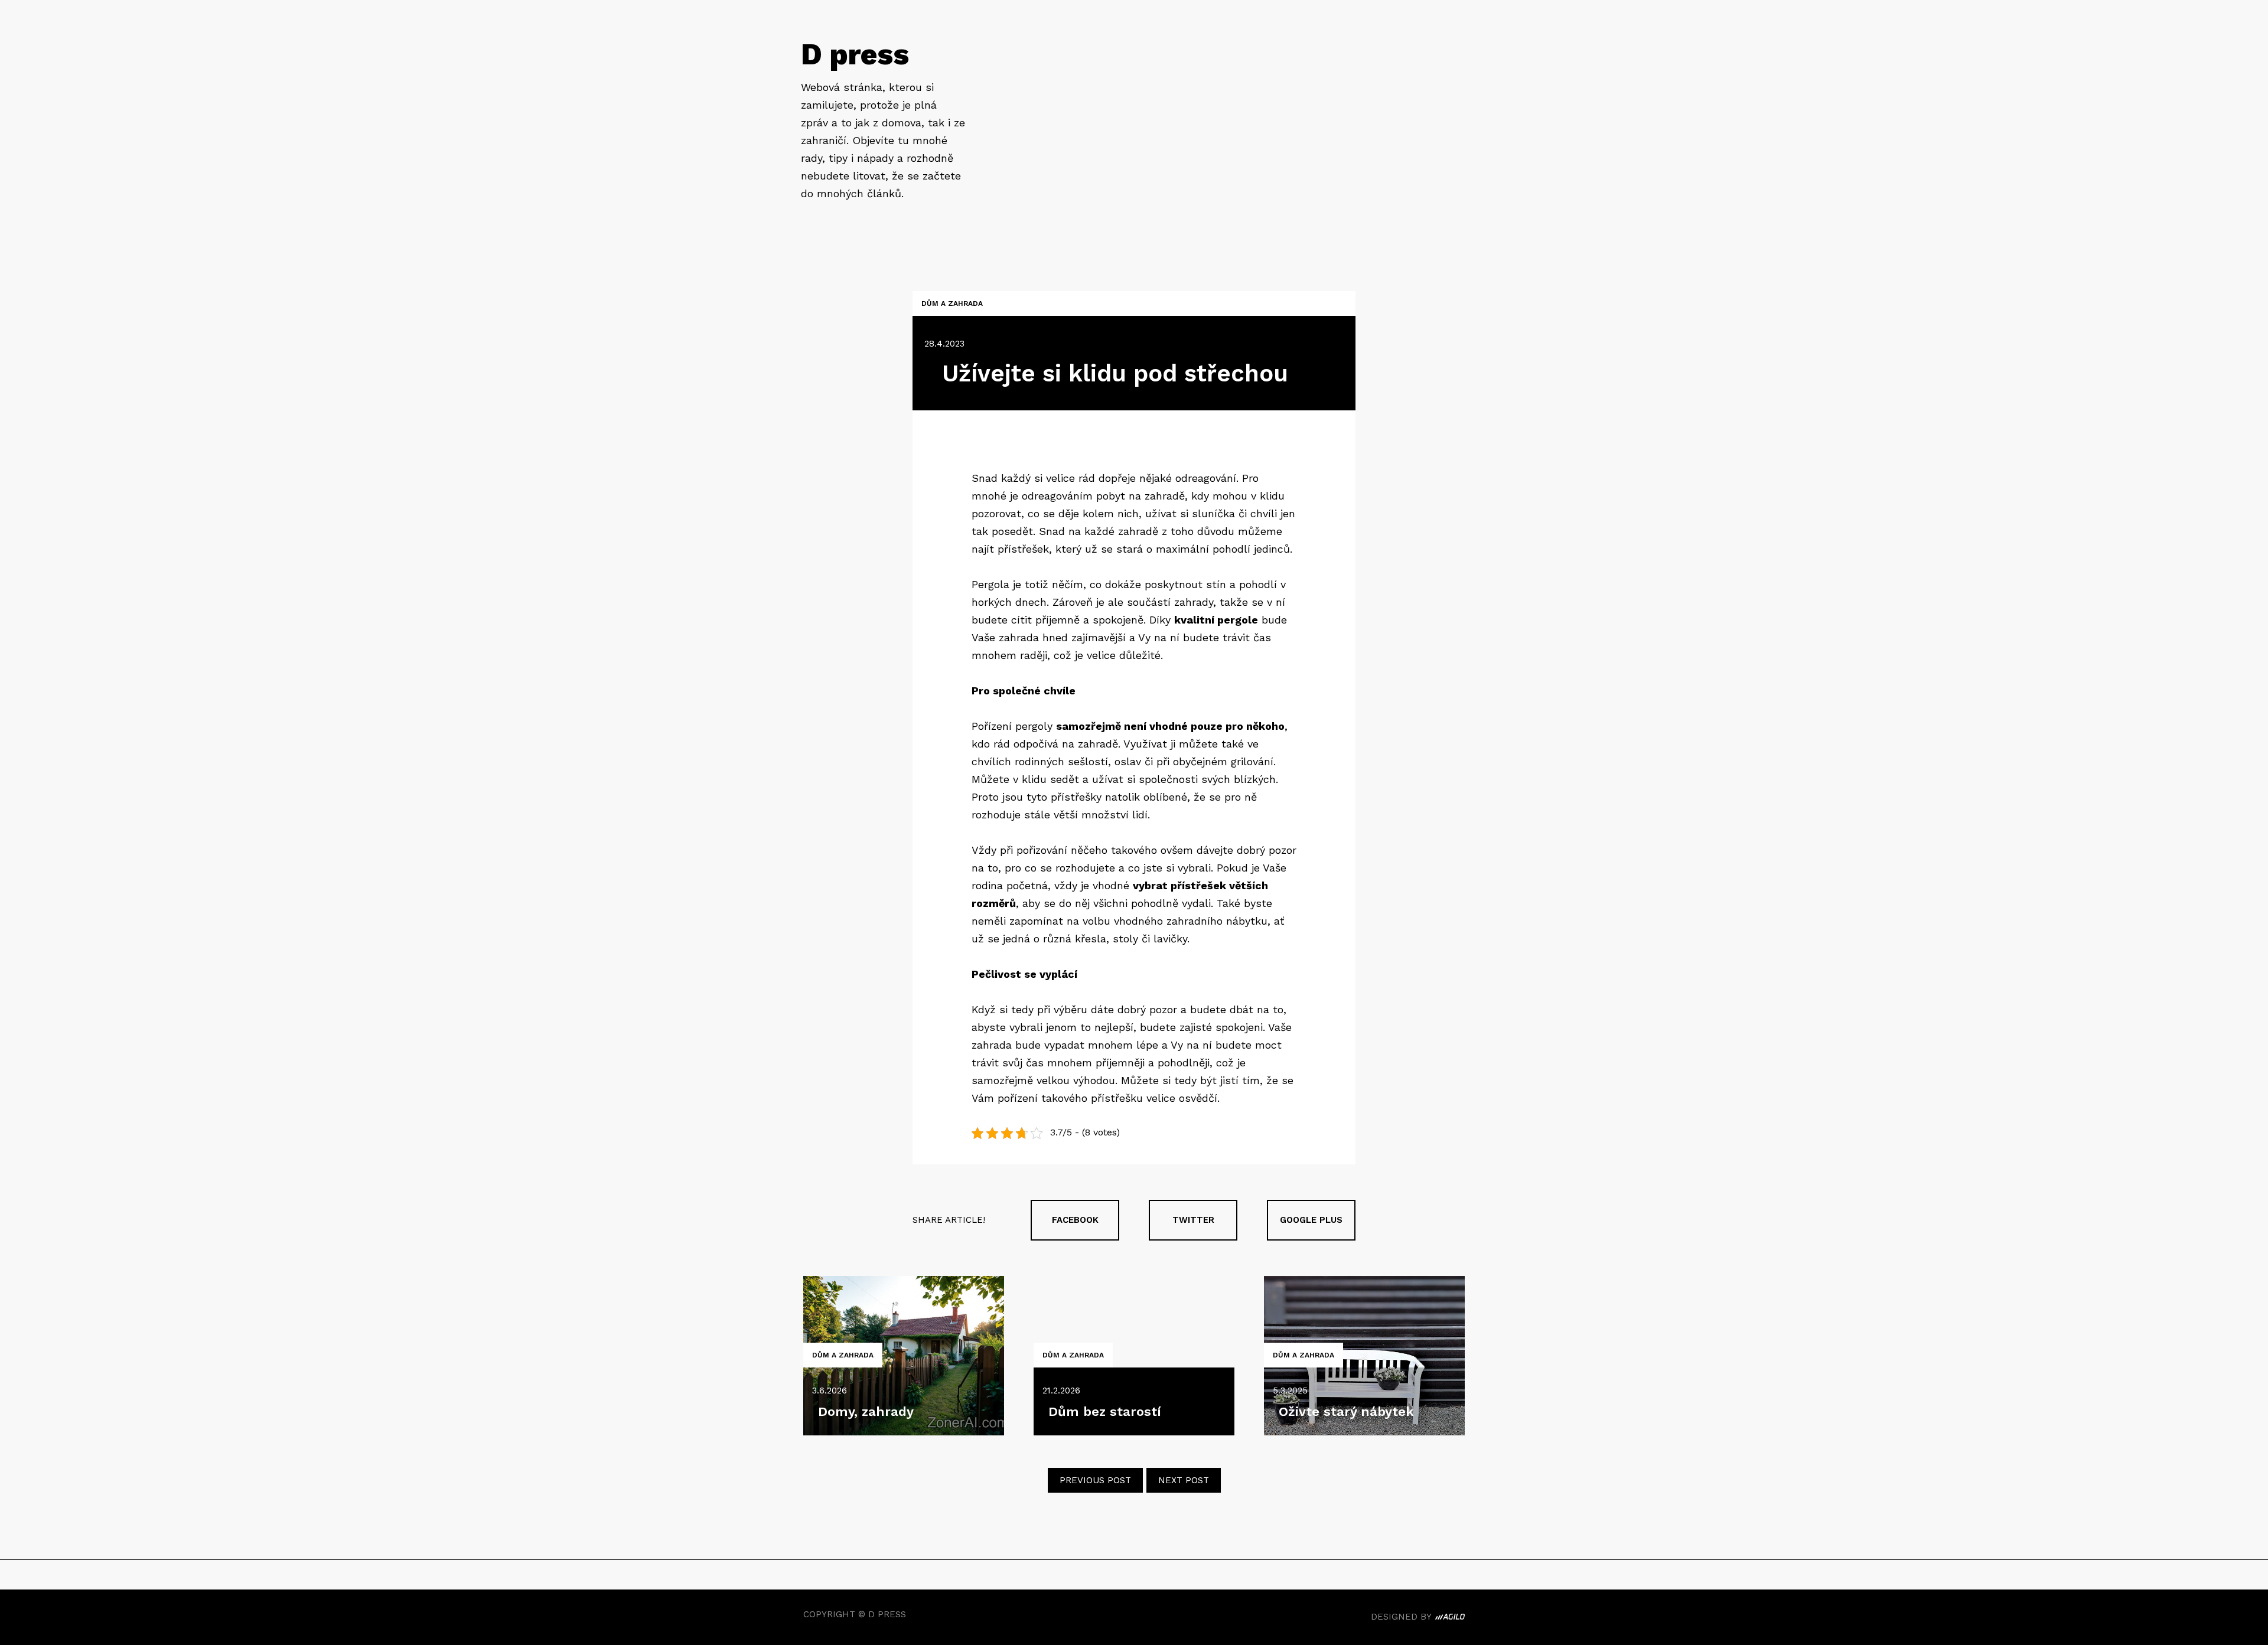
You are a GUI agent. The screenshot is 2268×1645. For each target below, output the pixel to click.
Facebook (1075, 1220)
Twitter (1193, 1220)
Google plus (1311, 1220)
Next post (1184, 1480)
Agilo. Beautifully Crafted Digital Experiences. (1450, 1618)
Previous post (1095, 1480)
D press (855, 54)
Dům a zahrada (952, 303)
